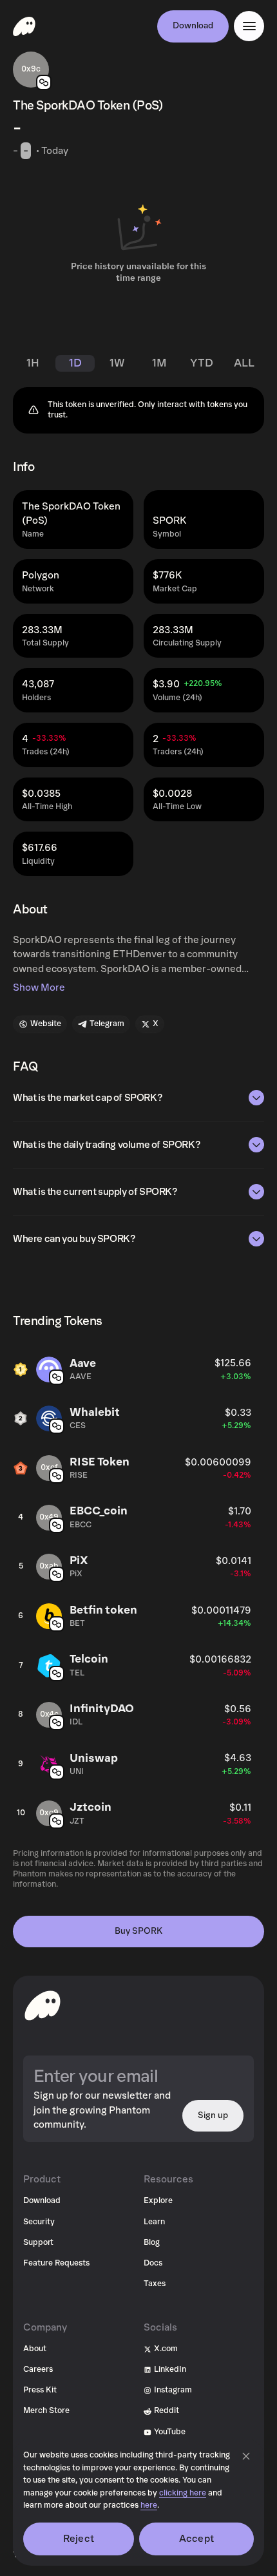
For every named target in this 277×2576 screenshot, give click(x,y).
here (149, 2505)
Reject (79, 2539)
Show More (39, 987)
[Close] (246, 2456)
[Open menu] (249, 26)
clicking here (183, 2493)
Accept (196, 2539)
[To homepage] (43, 2005)
